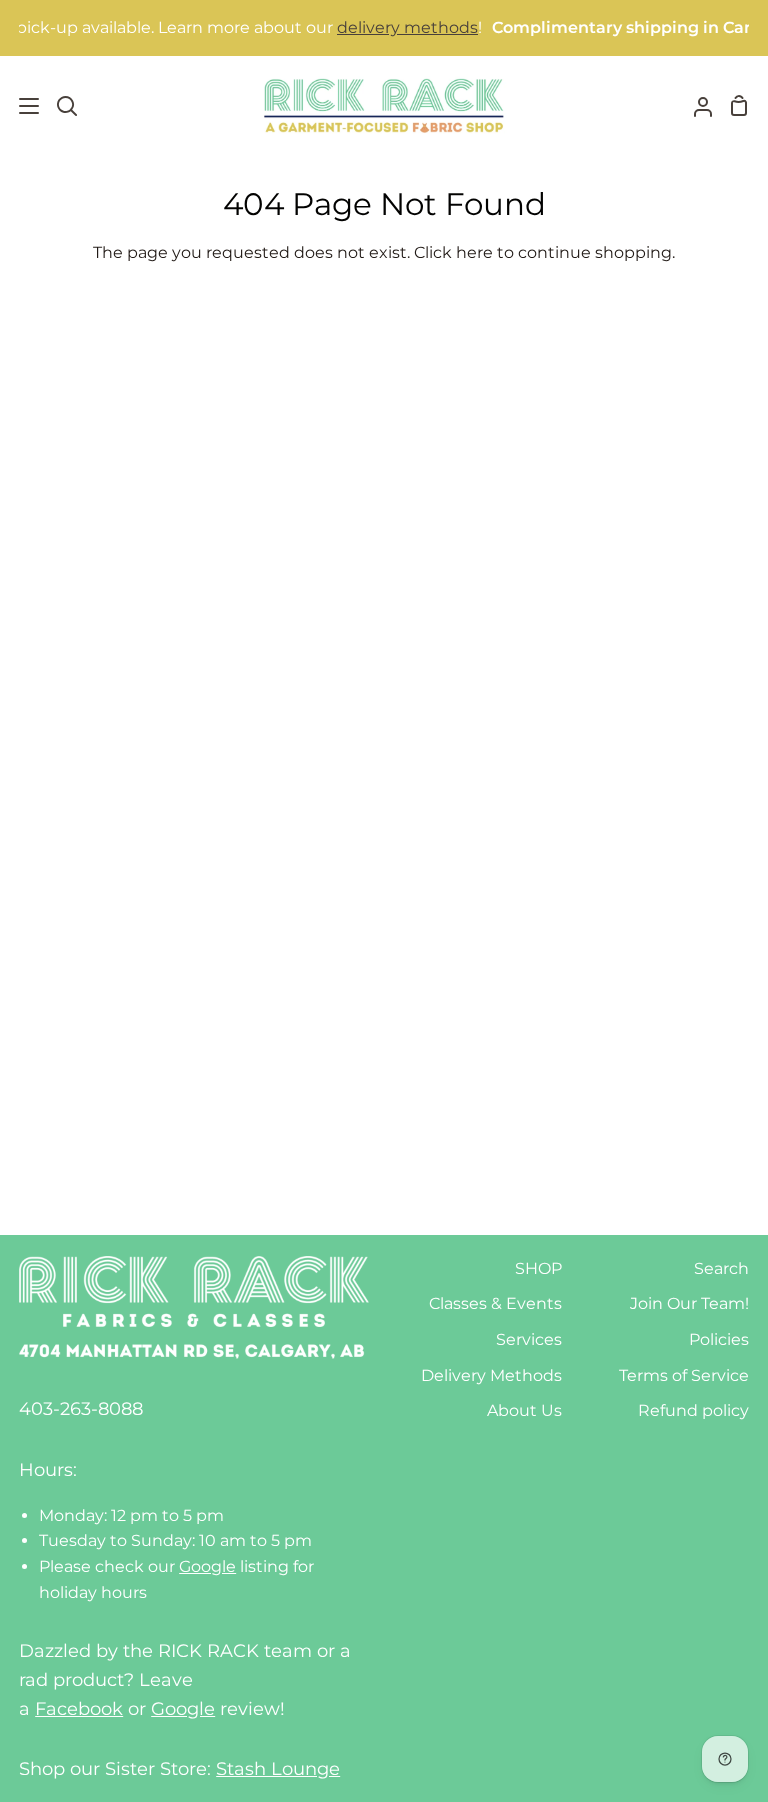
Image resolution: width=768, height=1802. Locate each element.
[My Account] (695, 105)
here (474, 252)
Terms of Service (684, 1375)
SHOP (538, 1268)
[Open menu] (20, 106)
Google (207, 1566)
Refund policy (693, 1410)
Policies (719, 1339)
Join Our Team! (689, 1303)
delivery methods (390, 27)
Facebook (79, 1709)
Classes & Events (495, 1303)
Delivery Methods (491, 1375)
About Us (524, 1410)
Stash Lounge (278, 1769)
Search (721, 1268)
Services (529, 1339)
